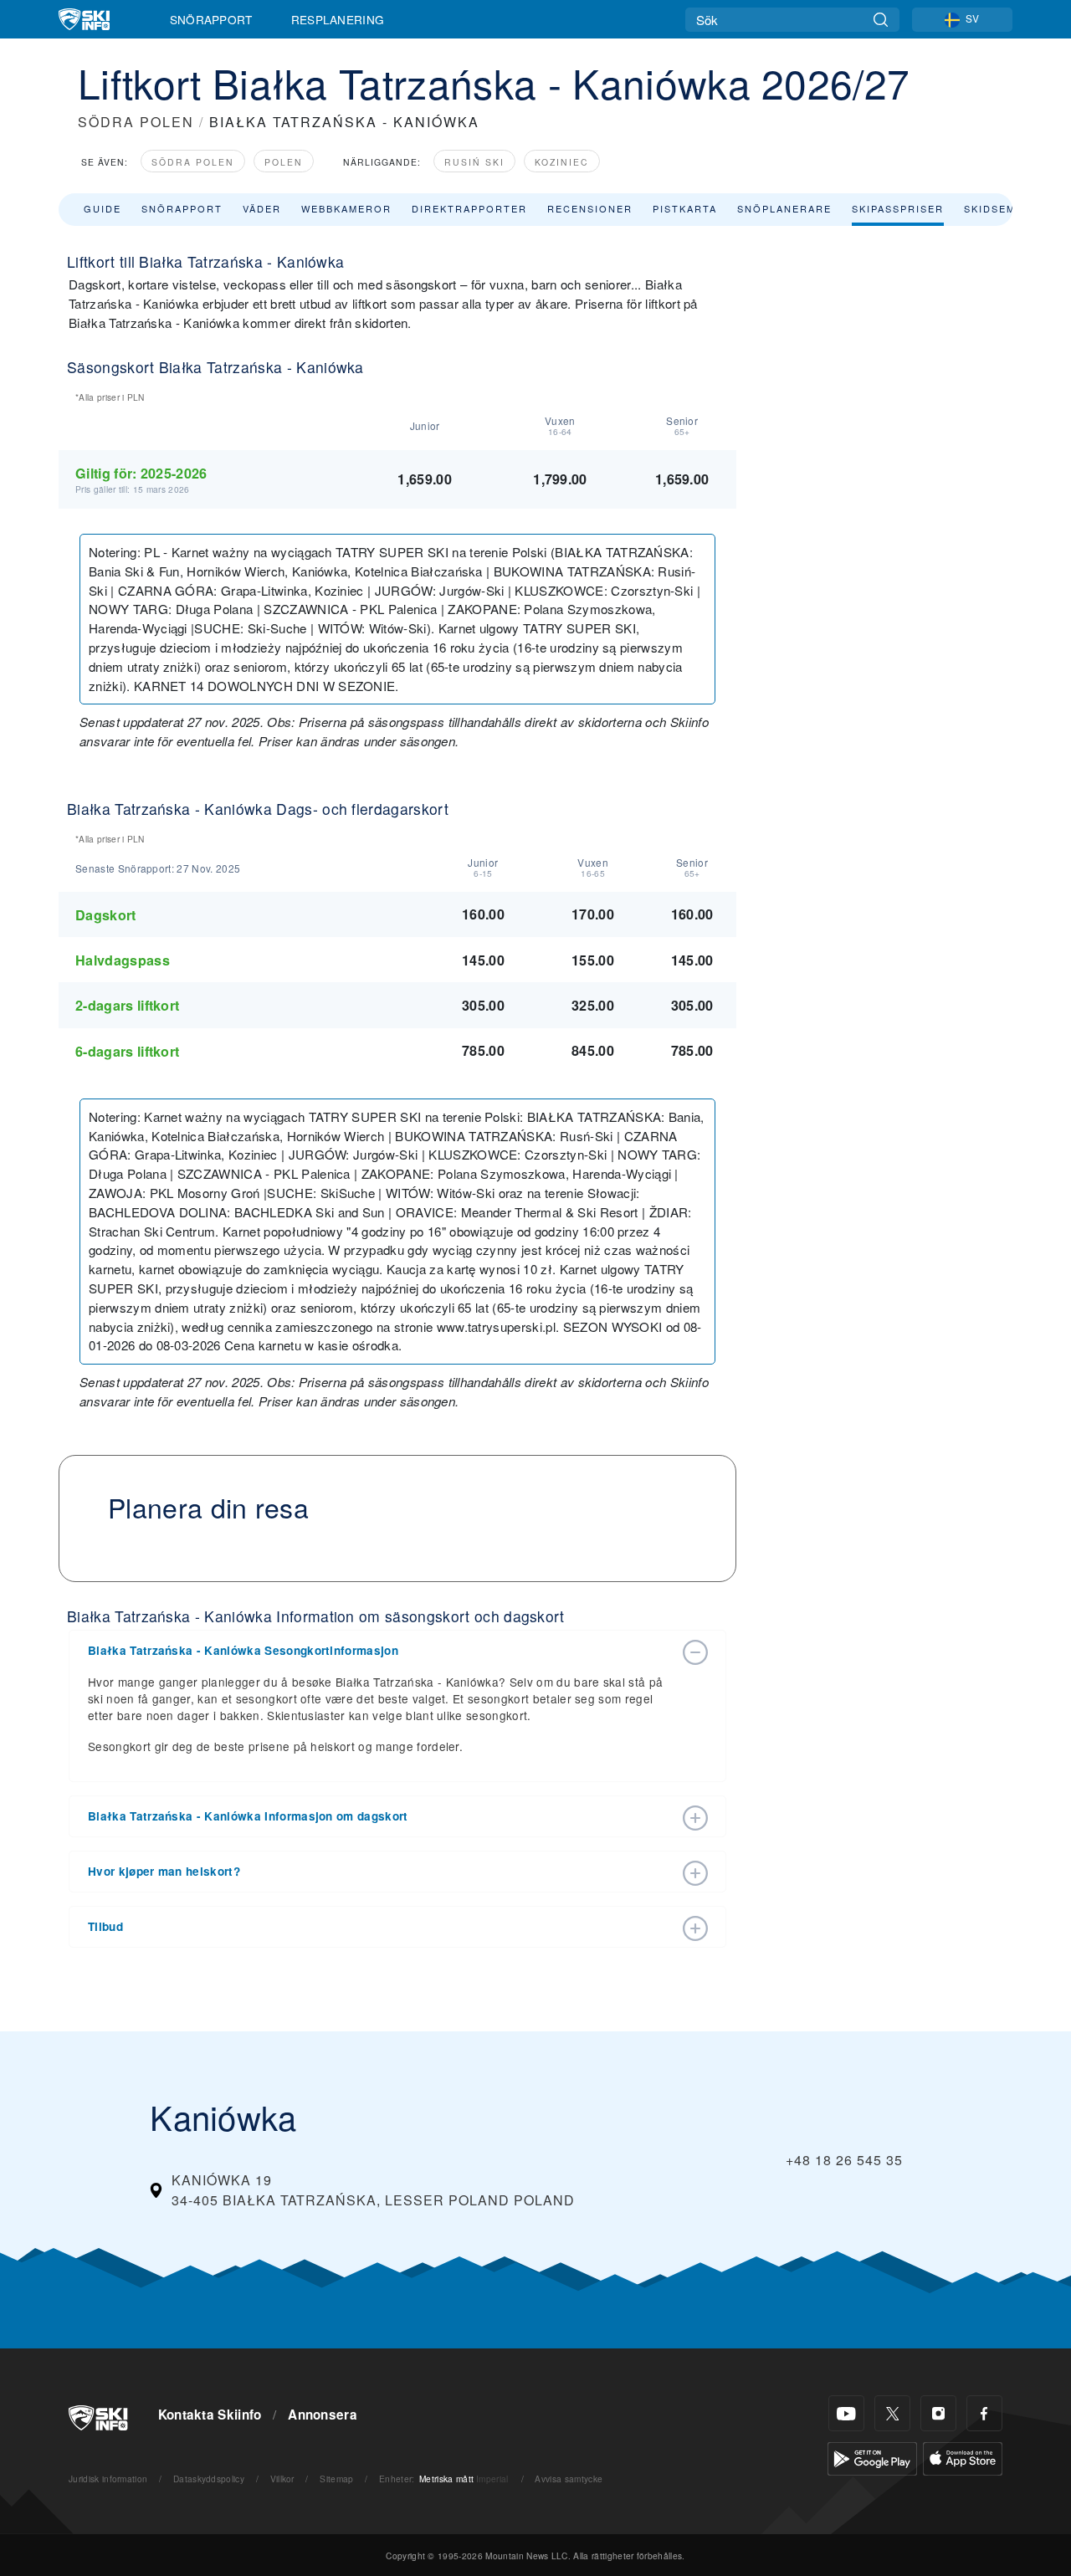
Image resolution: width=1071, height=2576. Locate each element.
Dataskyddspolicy (209, 2479)
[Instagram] (938, 2413)
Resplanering (338, 19)
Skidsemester (1009, 208)
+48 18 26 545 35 (844, 2160)
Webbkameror (346, 208)
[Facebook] (984, 2413)
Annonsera (323, 2415)
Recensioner (590, 208)
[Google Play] (872, 2457)
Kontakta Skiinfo (210, 2415)
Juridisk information (108, 2479)
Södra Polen (193, 162)
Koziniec (562, 162)
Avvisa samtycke (569, 2479)
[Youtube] (846, 2413)
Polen (284, 162)
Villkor (282, 2479)
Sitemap (336, 2479)
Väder (262, 208)
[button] (381, 1651)
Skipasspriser (898, 208)
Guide (102, 208)
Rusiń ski (474, 162)
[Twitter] (892, 2413)
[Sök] (881, 20)
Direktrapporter (469, 208)
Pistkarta (685, 208)
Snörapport (211, 19)
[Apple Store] (963, 2457)
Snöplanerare (784, 208)
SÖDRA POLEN (136, 122)
